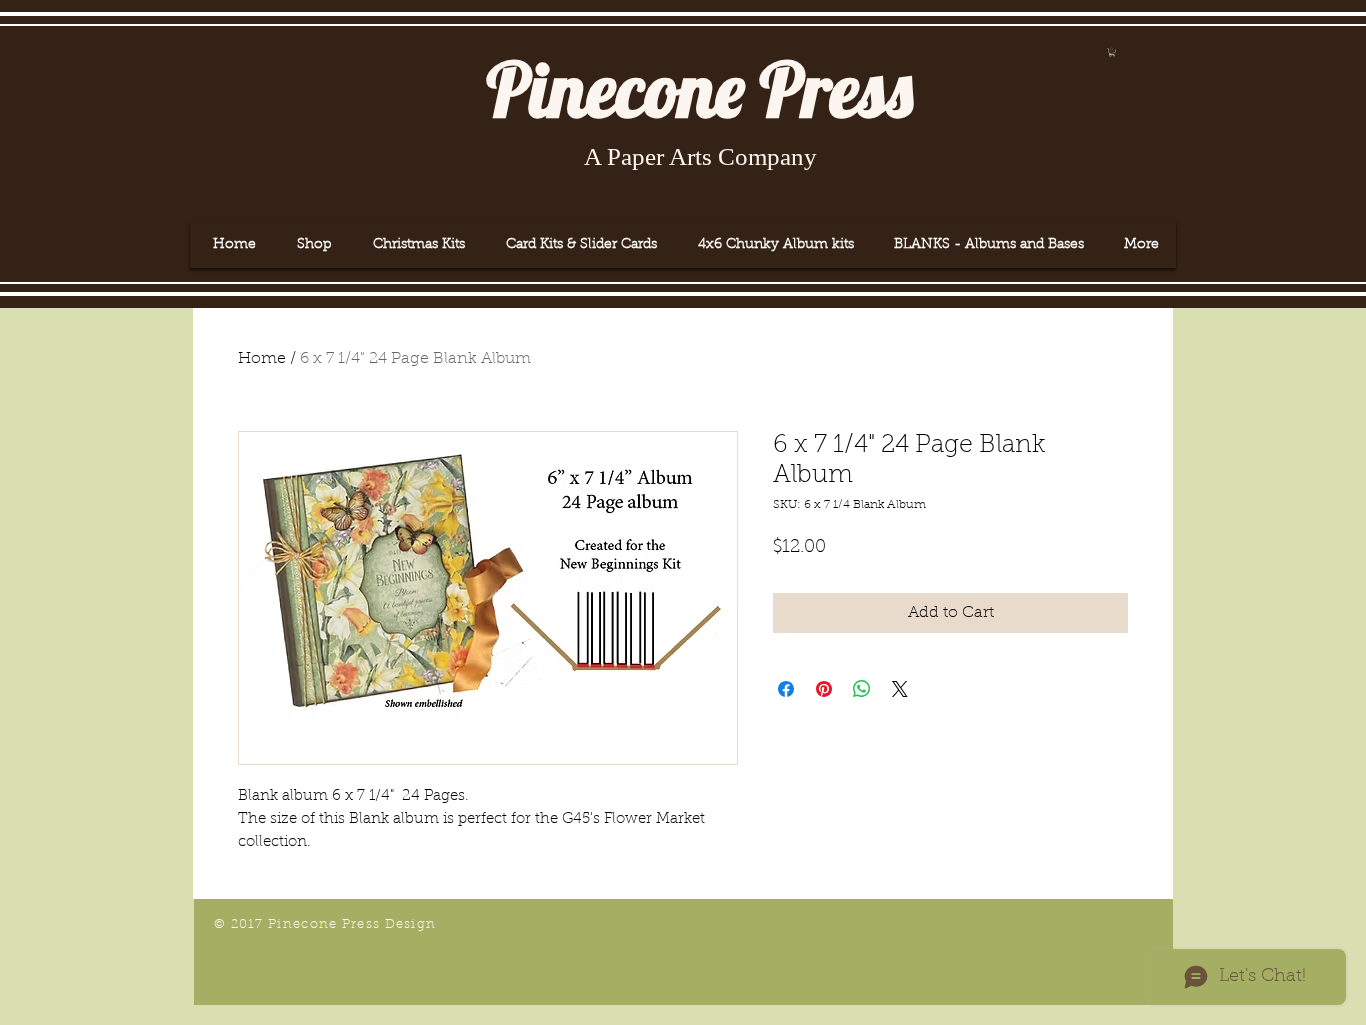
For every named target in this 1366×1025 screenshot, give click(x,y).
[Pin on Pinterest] (824, 689)
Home (262, 359)
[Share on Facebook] (786, 689)
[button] (1112, 52)
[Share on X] (900, 689)
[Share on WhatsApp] (862, 689)
